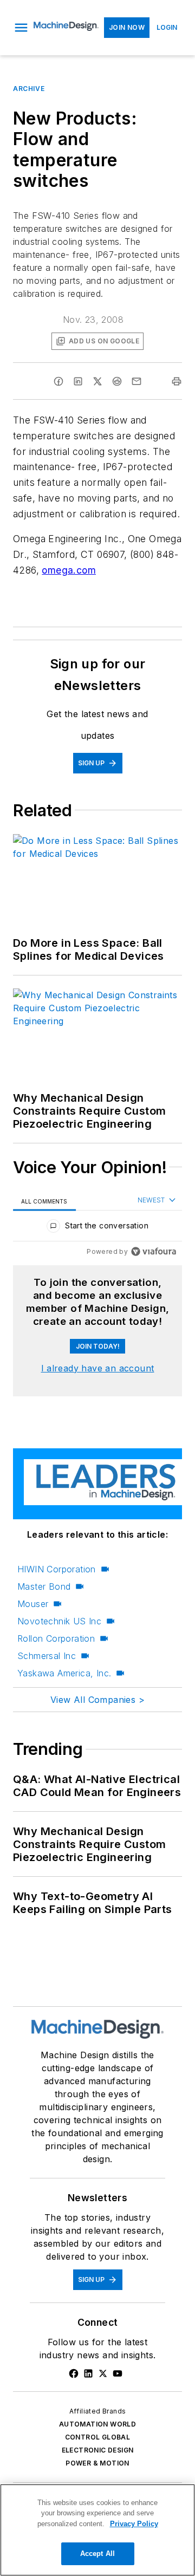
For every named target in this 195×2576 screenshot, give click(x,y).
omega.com (69, 570)
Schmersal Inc (47, 1656)
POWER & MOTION (97, 2463)
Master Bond (44, 1586)
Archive (29, 89)
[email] (136, 381)
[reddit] (117, 381)
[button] (21, 28)
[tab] (44, 1201)
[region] (97, 1228)
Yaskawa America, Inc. (64, 1673)
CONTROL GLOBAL (98, 2437)
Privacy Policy (134, 2524)
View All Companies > (97, 1700)
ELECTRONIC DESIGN (98, 2450)
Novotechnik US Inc (59, 1621)
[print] (177, 381)
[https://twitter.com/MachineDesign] (103, 2373)
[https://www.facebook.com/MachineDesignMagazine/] (74, 2373)
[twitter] (97, 381)
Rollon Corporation (56, 1638)
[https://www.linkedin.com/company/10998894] (88, 2373)
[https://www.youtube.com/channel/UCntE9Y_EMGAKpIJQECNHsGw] (118, 2373)
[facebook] (58, 381)
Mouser (33, 1604)
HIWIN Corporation (57, 1569)
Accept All (97, 2554)
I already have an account (98, 1368)
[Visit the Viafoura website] (154, 1251)
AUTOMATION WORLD (97, 2424)
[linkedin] (78, 381)
